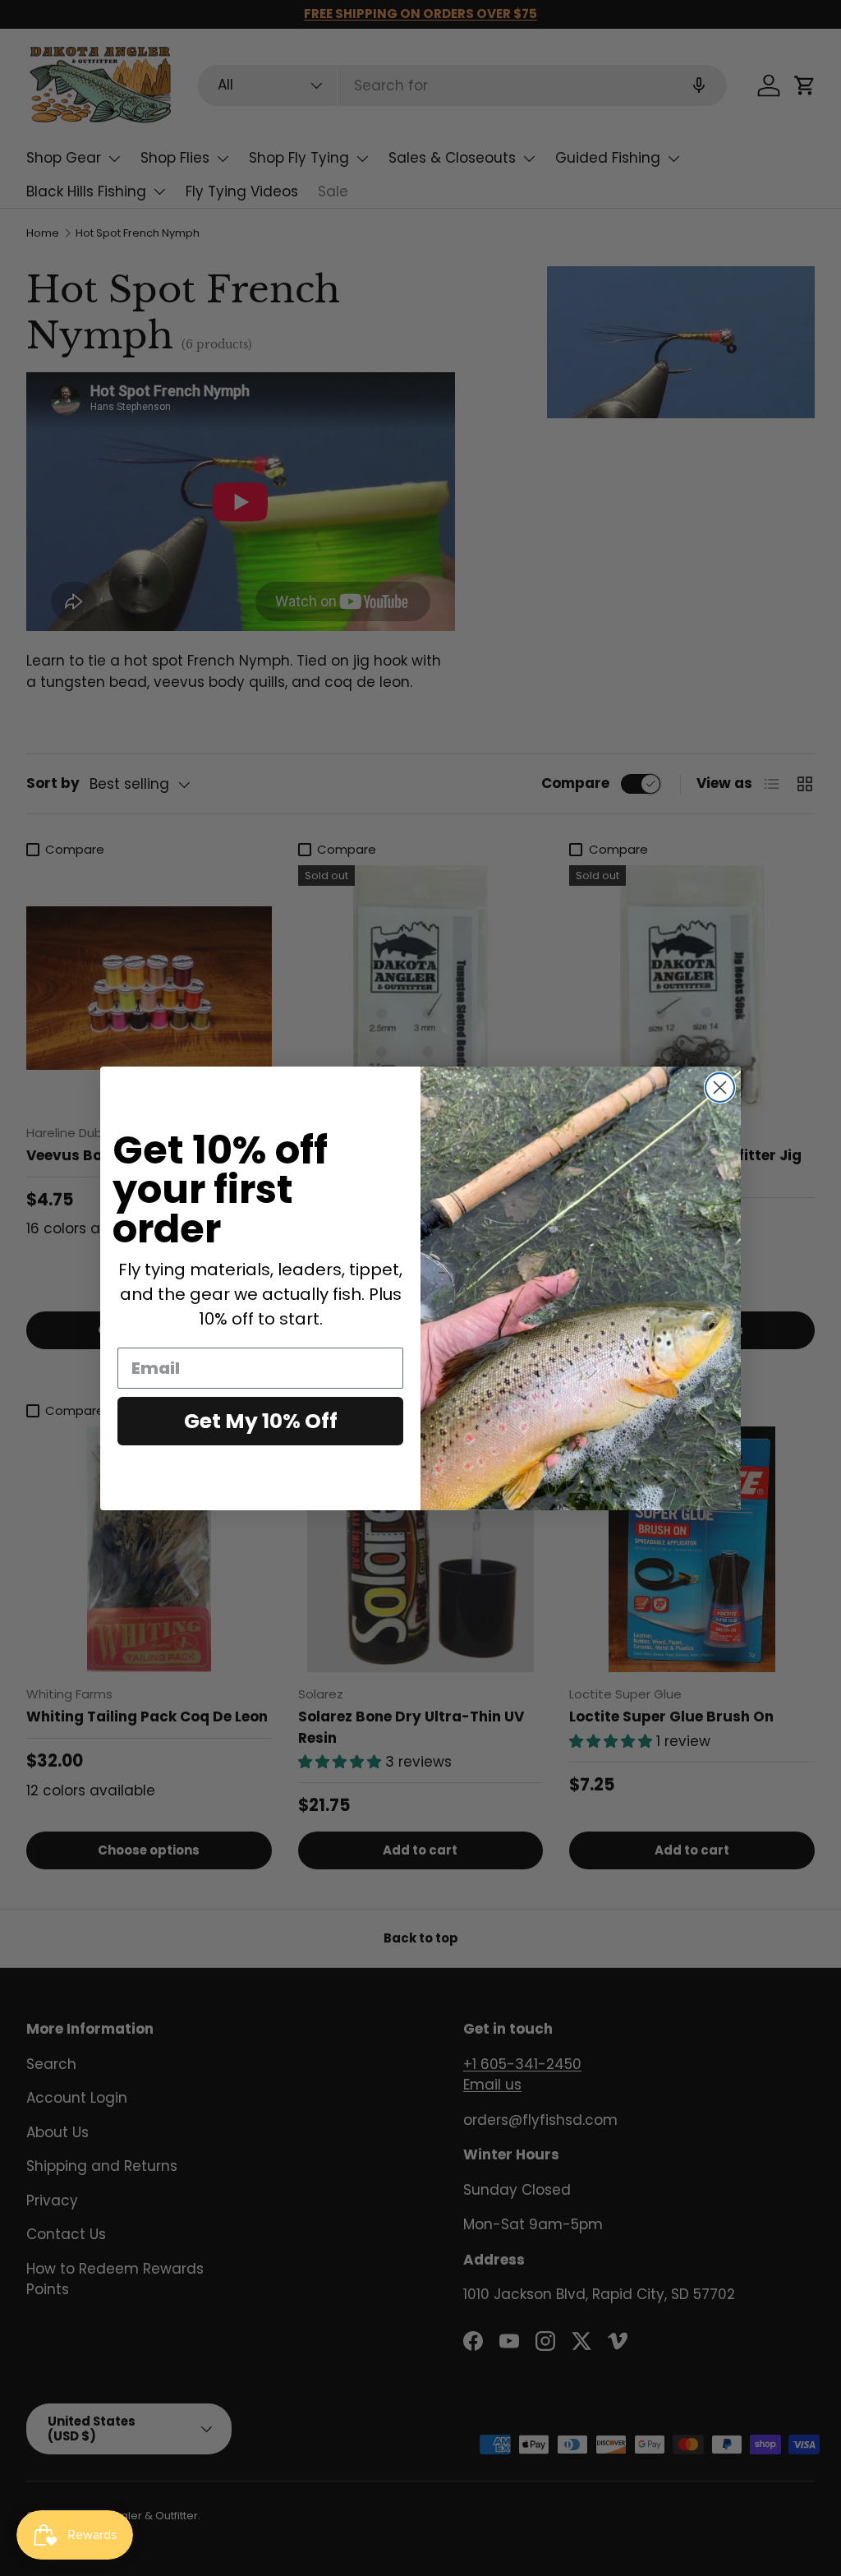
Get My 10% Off (261, 1421)
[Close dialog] (720, 1088)
